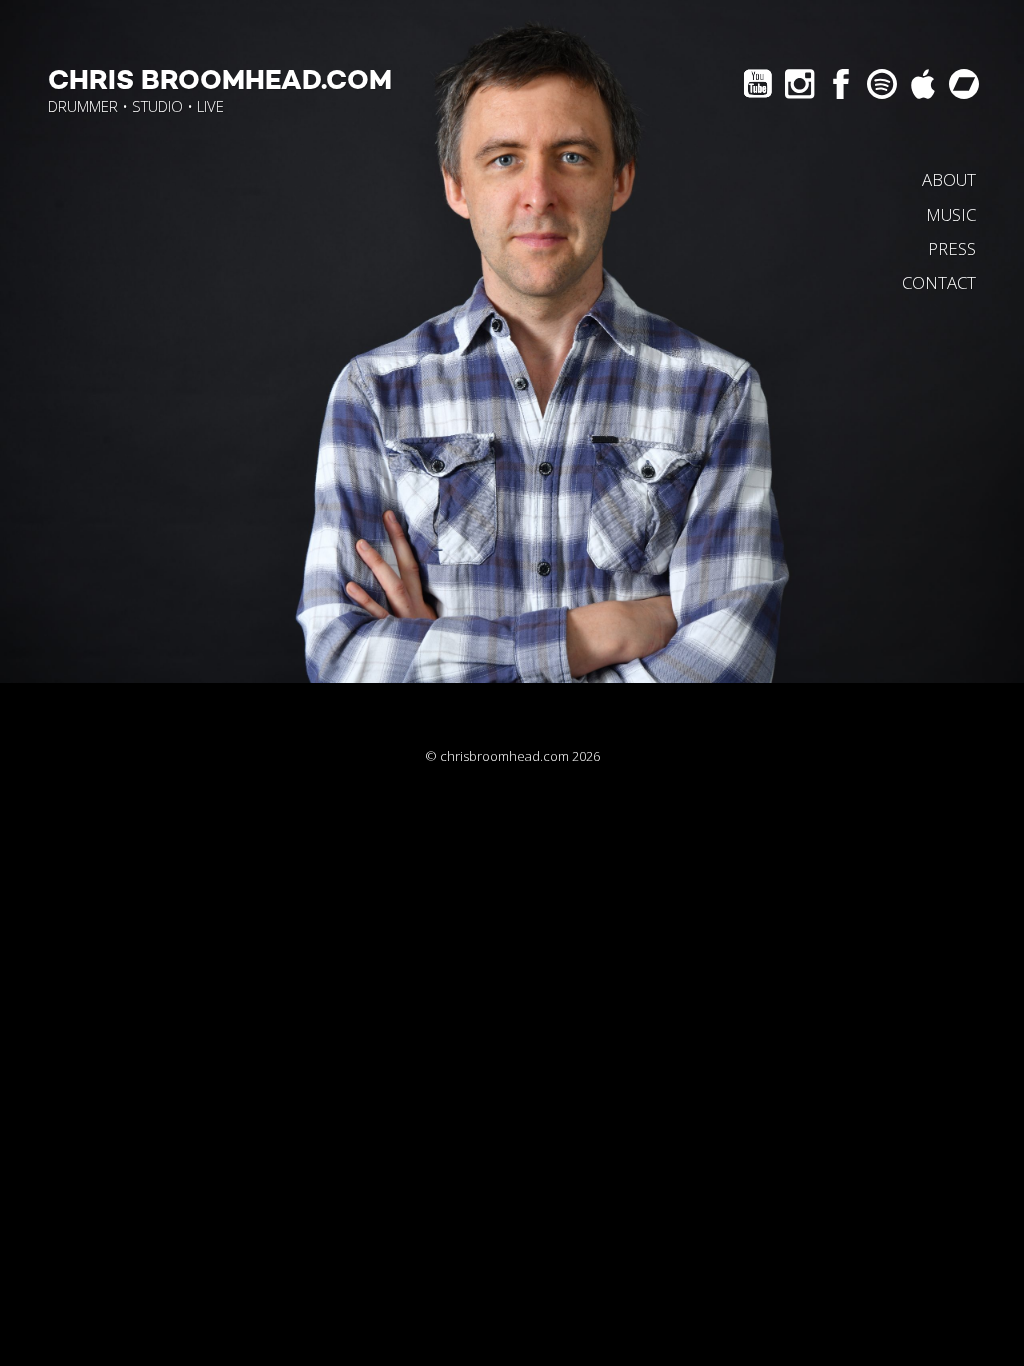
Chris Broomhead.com (220, 81)
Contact (939, 282)
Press (952, 248)
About (949, 179)
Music (951, 214)
